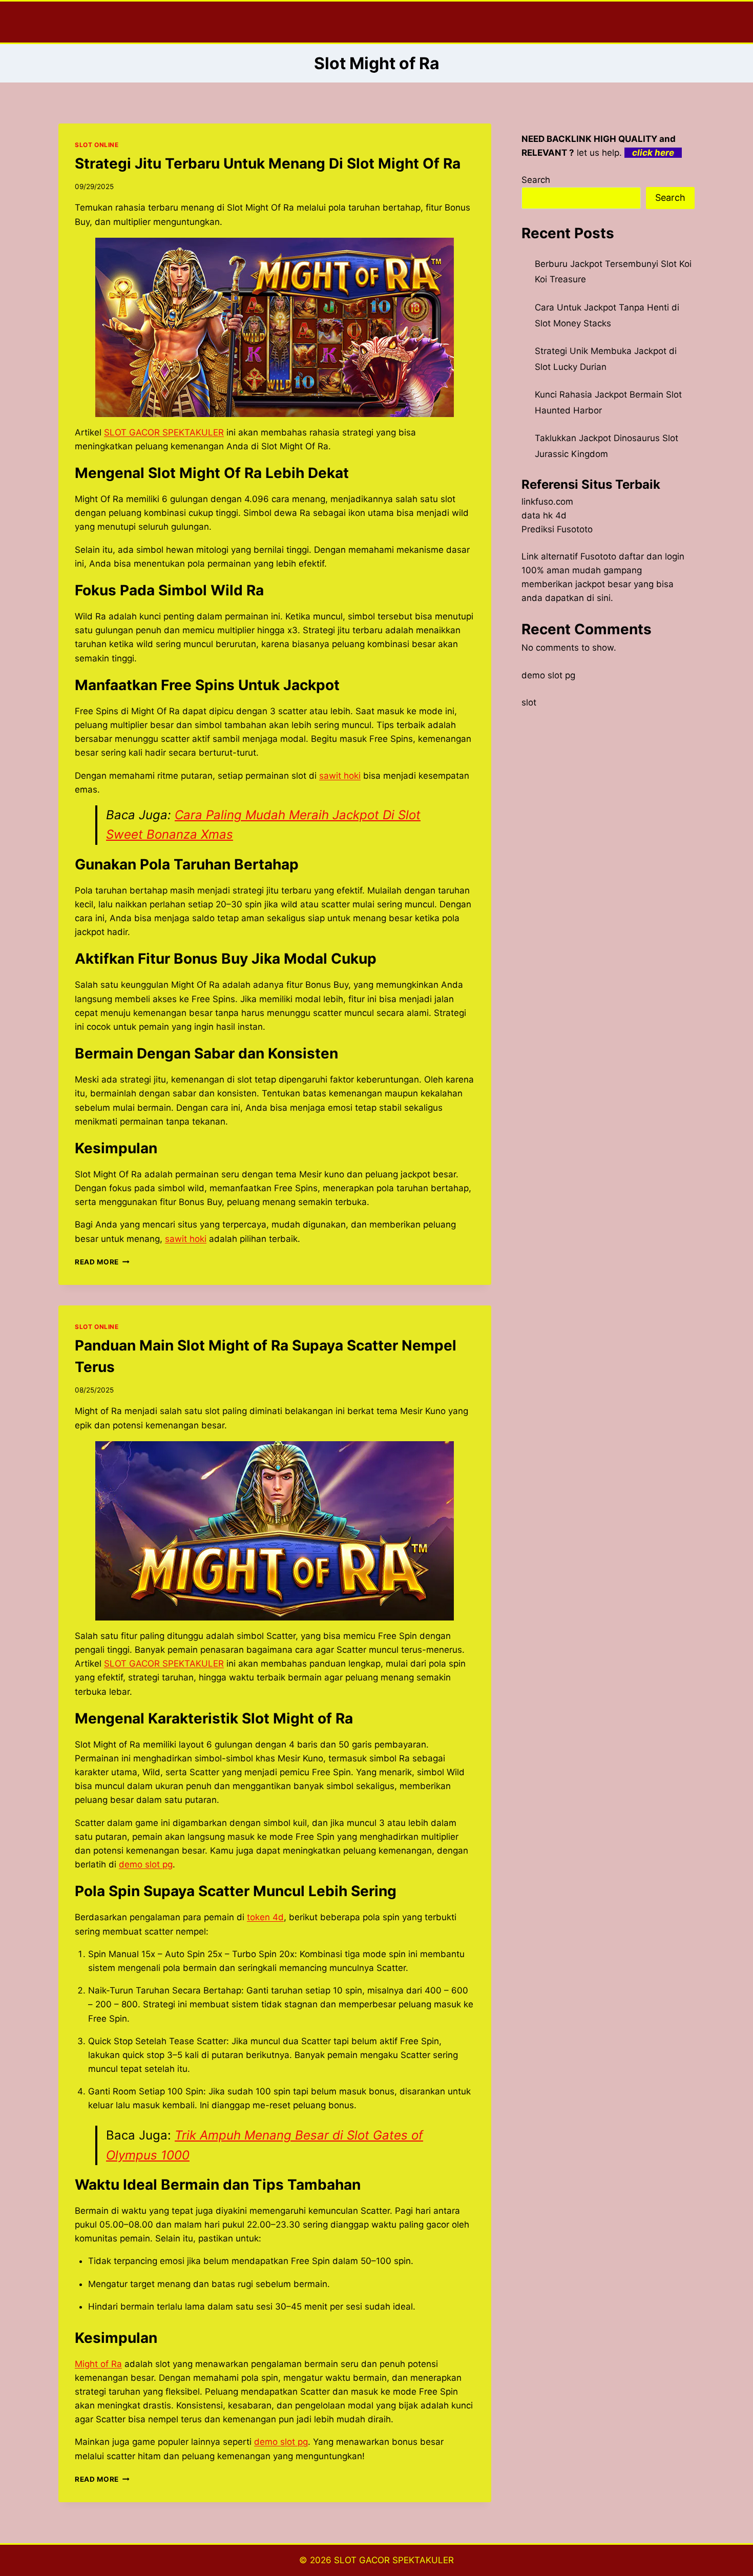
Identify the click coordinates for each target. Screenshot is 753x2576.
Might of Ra (98, 2364)
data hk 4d (544, 515)
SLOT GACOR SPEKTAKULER (394, 2560)
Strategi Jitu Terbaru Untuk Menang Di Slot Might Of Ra (268, 163)
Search (536, 180)
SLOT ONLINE (97, 145)
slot (529, 702)
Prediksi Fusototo (557, 529)
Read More (102, 1262)
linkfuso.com (547, 502)
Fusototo (598, 556)
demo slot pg (548, 675)
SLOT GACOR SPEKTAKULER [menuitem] (164, 432)
